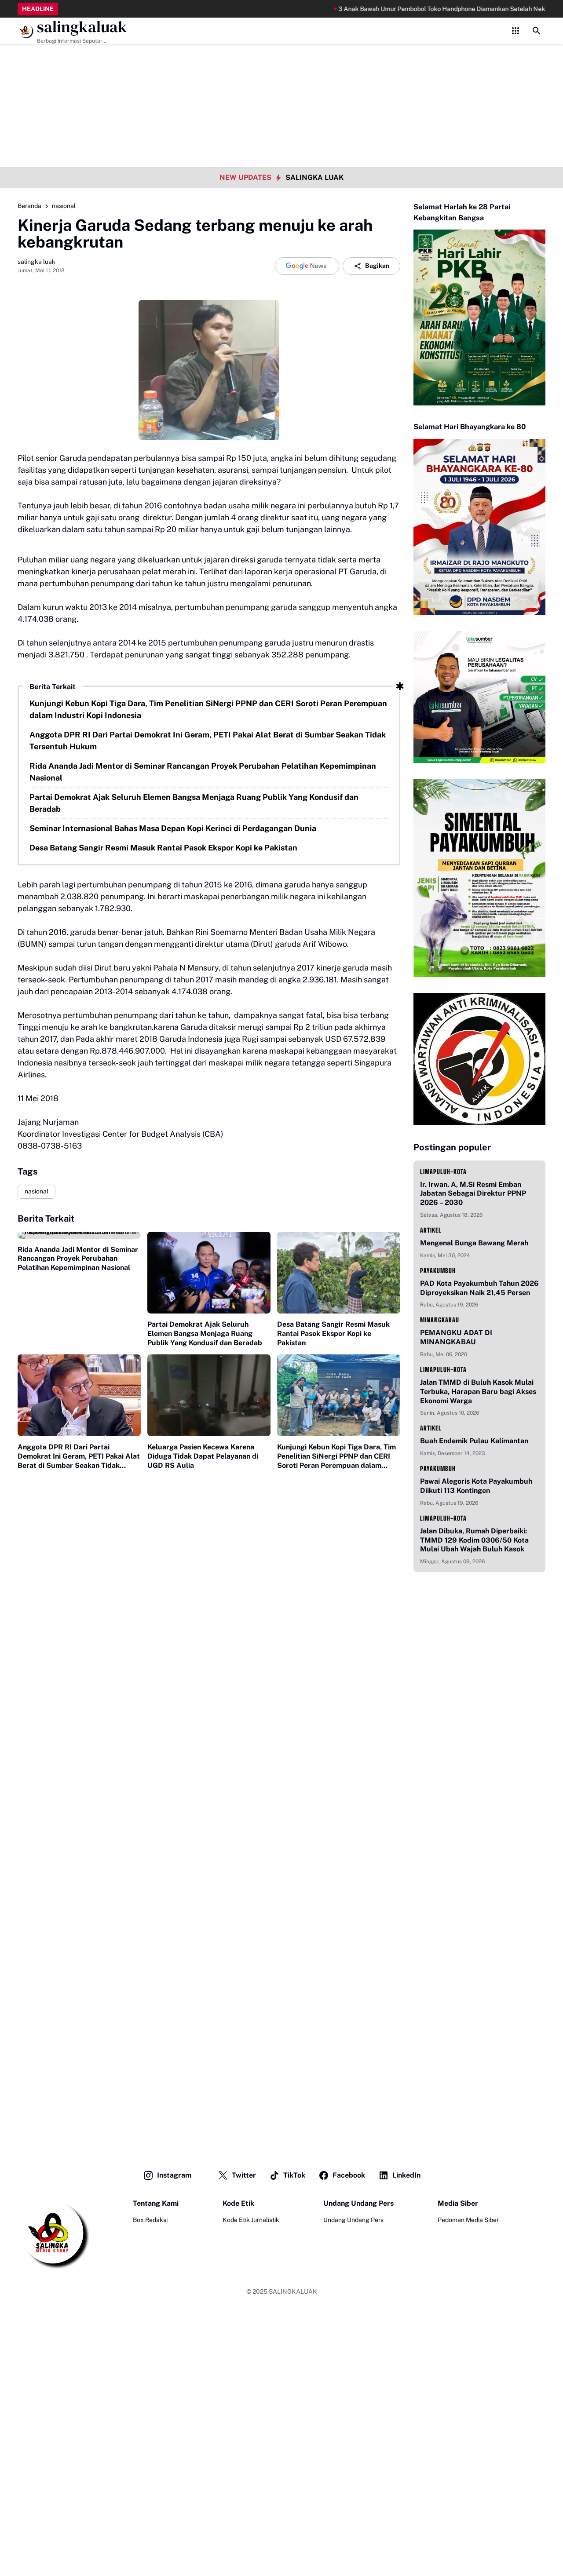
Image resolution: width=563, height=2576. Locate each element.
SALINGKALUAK (293, 2291)
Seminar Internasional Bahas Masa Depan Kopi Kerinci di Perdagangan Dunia (173, 828)
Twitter (244, 2175)
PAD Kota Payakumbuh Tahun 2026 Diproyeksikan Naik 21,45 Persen (479, 1288)
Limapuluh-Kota (443, 1172)
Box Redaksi (150, 2220)
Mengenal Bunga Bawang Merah (474, 1243)
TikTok (294, 2175)
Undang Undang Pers (353, 2220)
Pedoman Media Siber (468, 2220)
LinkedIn (406, 2175)
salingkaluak (82, 27)
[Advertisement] (281, 62)
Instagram (174, 2175)
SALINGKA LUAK (314, 177)
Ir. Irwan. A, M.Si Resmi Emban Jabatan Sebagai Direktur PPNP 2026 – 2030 (473, 1194)
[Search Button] (537, 31)
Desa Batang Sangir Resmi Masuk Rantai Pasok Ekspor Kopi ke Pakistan (163, 848)
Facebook (349, 2175)
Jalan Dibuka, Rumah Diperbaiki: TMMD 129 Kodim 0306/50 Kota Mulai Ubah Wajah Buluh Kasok (474, 1540)
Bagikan (377, 266)
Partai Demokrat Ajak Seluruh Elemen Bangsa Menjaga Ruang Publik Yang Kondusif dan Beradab (194, 803)
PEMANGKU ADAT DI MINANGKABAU (456, 1337)
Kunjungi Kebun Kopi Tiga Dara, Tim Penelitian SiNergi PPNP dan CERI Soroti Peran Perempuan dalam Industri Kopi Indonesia (208, 709)
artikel (431, 1230)
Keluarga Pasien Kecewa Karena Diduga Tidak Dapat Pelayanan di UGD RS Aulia (203, 1456)
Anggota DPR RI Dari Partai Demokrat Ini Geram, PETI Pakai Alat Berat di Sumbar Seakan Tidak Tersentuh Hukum (208, 741)
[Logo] (53, 2234)
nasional (37, 1191)
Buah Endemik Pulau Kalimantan (474, 1441)
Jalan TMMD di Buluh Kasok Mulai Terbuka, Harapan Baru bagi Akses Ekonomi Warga (478, 1392)
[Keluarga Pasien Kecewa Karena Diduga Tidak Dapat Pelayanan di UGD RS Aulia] (209, 1396)
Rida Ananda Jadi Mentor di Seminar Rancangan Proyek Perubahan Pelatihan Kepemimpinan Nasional (203, 772)
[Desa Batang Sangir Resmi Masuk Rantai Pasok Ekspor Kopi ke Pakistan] (339, 1273)
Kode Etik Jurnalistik (251, 2220)
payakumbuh (438, 1271)
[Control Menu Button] (515, 31)
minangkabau (440, 1320)
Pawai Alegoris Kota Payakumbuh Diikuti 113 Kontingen (476, 1486)
